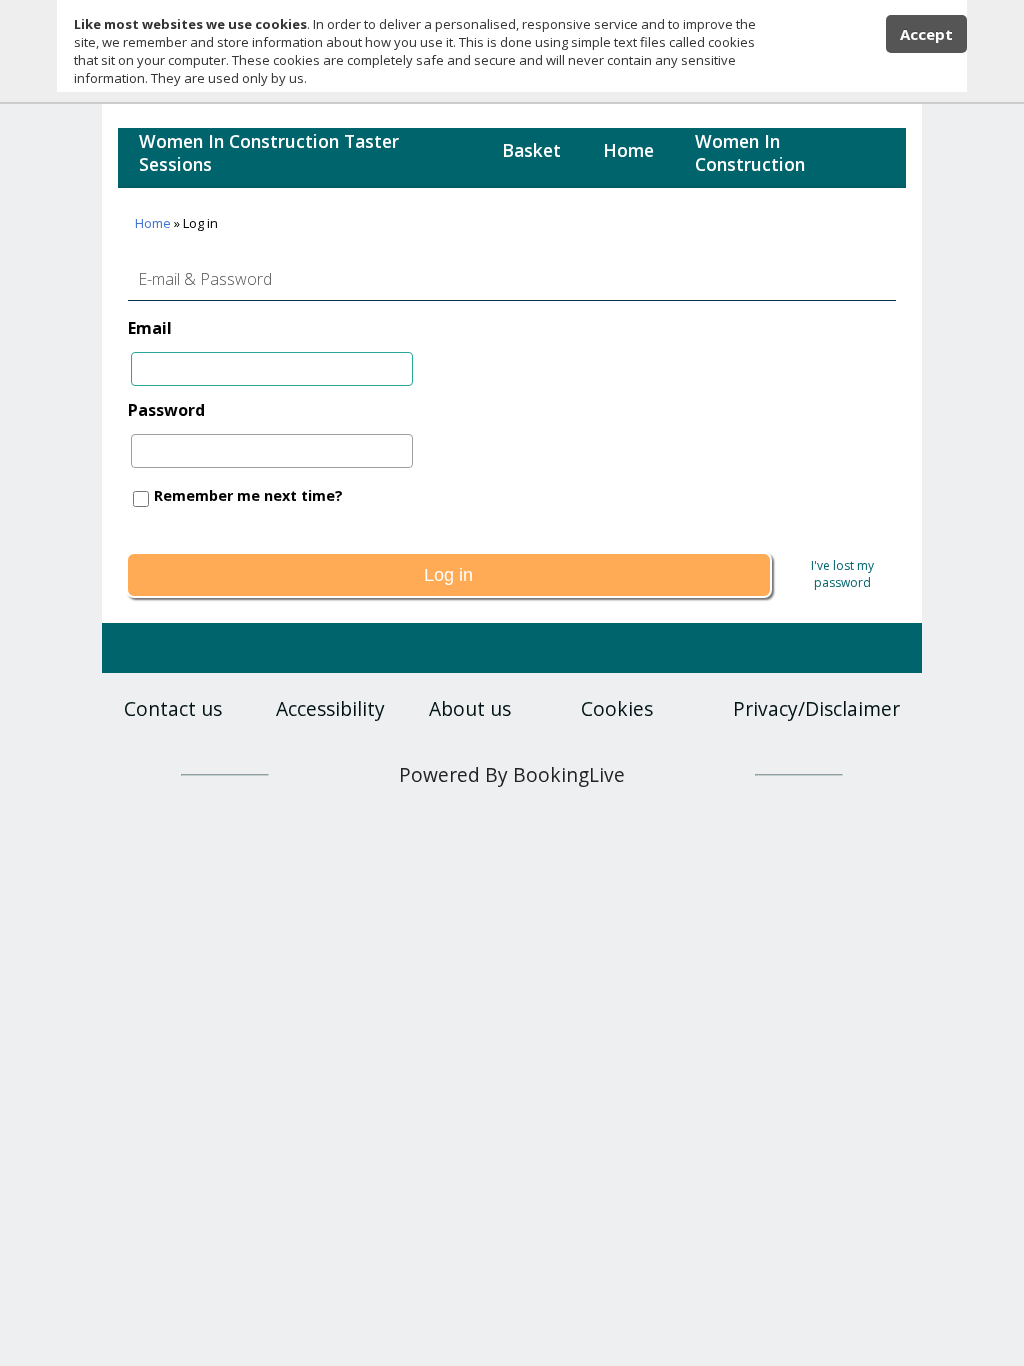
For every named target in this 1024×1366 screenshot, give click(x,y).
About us (470, 708)
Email (150, 328)
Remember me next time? (248, 495)
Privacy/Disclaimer (816, 708)
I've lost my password (842, 574)
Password (166, 410)
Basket (531, 150)
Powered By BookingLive (512, 774)
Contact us (173, 708)
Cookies (617, 708)
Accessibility (330, 708)
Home (628, 150)
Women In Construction (750, 153)
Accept (926, 34)
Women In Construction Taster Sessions (269, 153)
